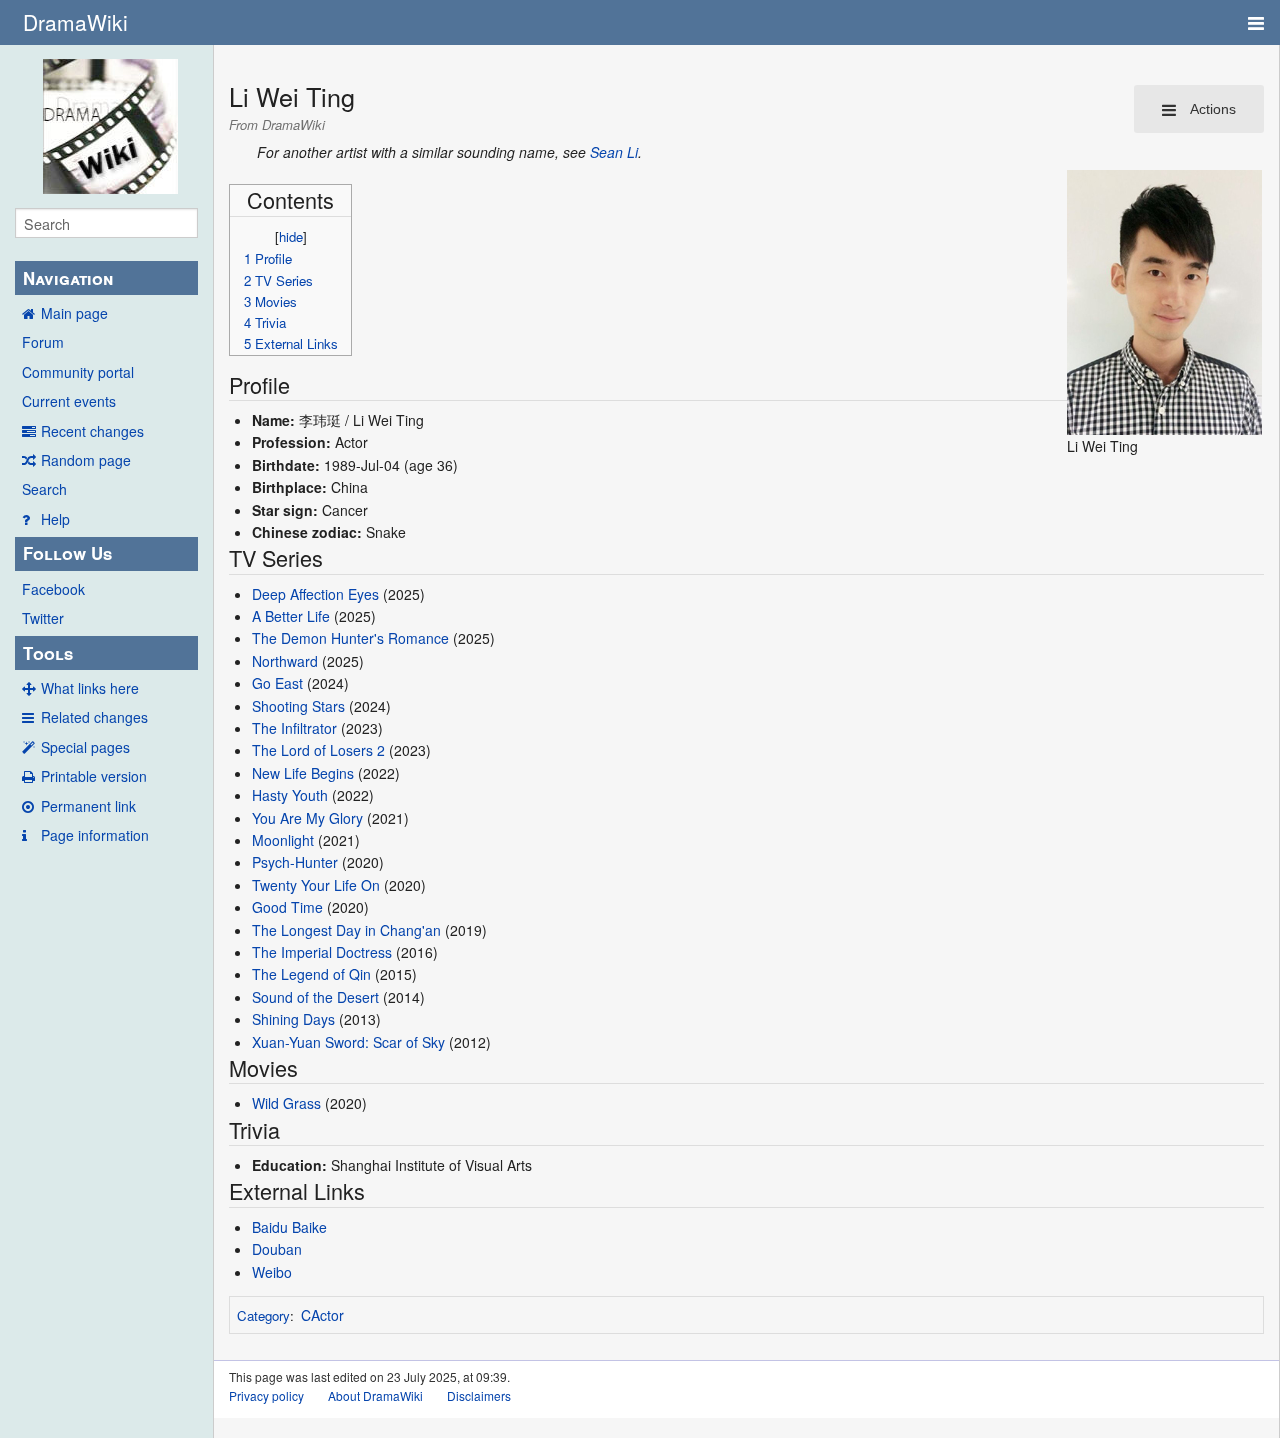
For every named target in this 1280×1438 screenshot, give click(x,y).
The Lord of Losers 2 (318, 750)
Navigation (68, 278)
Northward (285, 661)
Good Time (287, 907)
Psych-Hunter (295, 862)
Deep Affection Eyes (315, 594)
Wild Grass (286, 1103)
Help (55, 519)
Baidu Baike (289, 1227)
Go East (277, 683)
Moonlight (283, 840)
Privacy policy (266, 1395)
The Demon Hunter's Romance (350, 638)
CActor (322, 1315)
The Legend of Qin (311, 974)
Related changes (94, 717)
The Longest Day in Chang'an (346, 930)
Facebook (53, 589)
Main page (74, 313)
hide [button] (291, 236)
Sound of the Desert (315, 997)
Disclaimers (479, 1395)
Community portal (78, 372)
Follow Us (67, 553)
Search (44, 489)
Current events (69, 401)
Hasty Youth (290, 795)
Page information (95, 835)
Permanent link (88, 806)
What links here (90, 688)
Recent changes (92, 431)
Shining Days (293, 1019)
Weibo (272, 1272)
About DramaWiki (375, 1395)
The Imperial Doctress (322, 952)
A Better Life (291, 616)
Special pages (85, 747)
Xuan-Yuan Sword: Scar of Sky (348, 1042)
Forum (43, 342)
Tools (48, 653)
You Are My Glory (307, 818)
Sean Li (614, 152)
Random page (86, 460)
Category (263, 1315)
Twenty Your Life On (316, 885)
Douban (277, 1249)
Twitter (43, 618)
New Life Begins (303, 773)
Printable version (94, 776)
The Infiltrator (294, 728)
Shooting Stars (298, 706)
